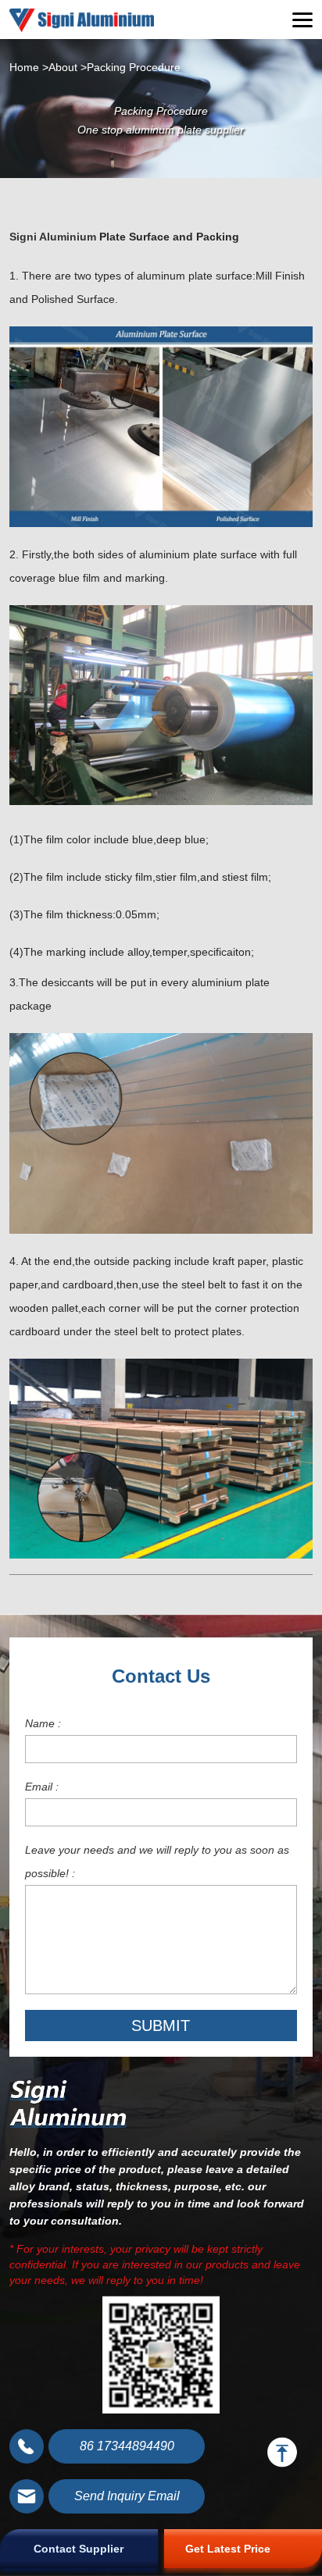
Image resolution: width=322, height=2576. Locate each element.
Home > (29, 67)
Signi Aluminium (53, 237)
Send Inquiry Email (127, 2496)
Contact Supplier (79, 2549)
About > (68, 67)
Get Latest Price (228, 2549)
